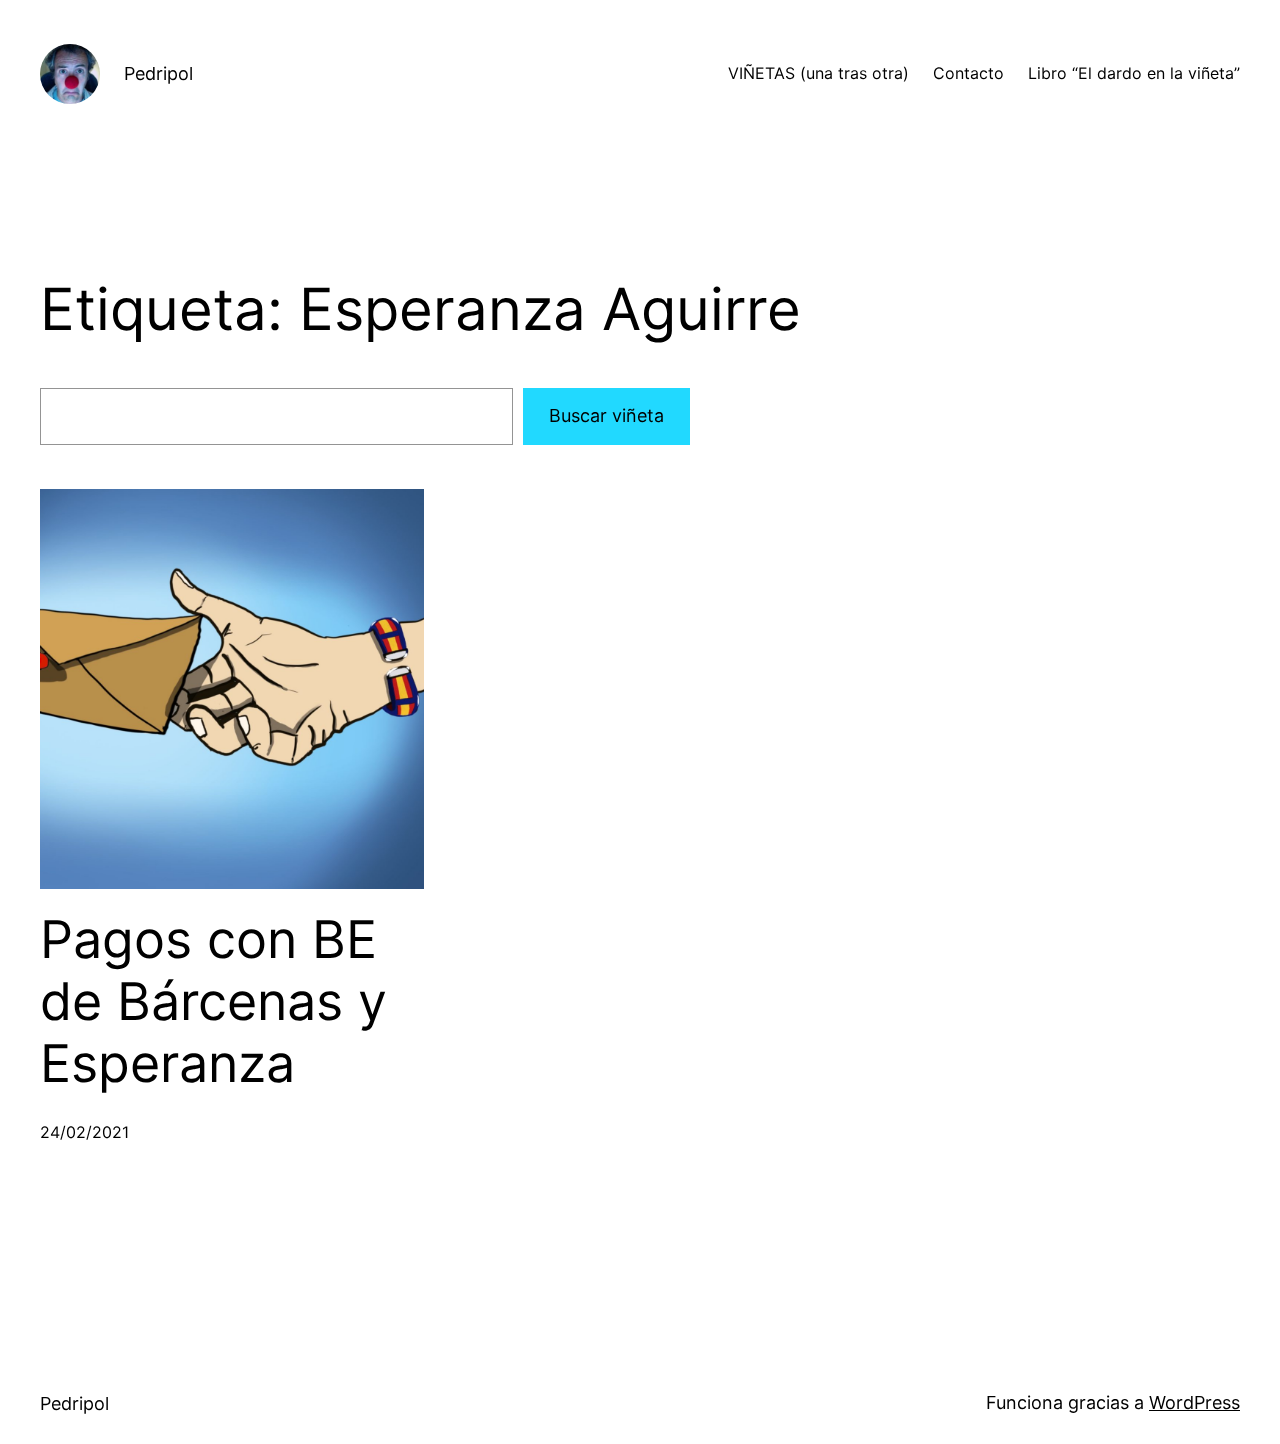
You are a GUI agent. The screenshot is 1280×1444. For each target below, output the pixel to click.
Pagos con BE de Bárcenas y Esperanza (213, 1002)
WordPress (1194, 1402)
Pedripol (158, 73)
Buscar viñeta (606, 415)
